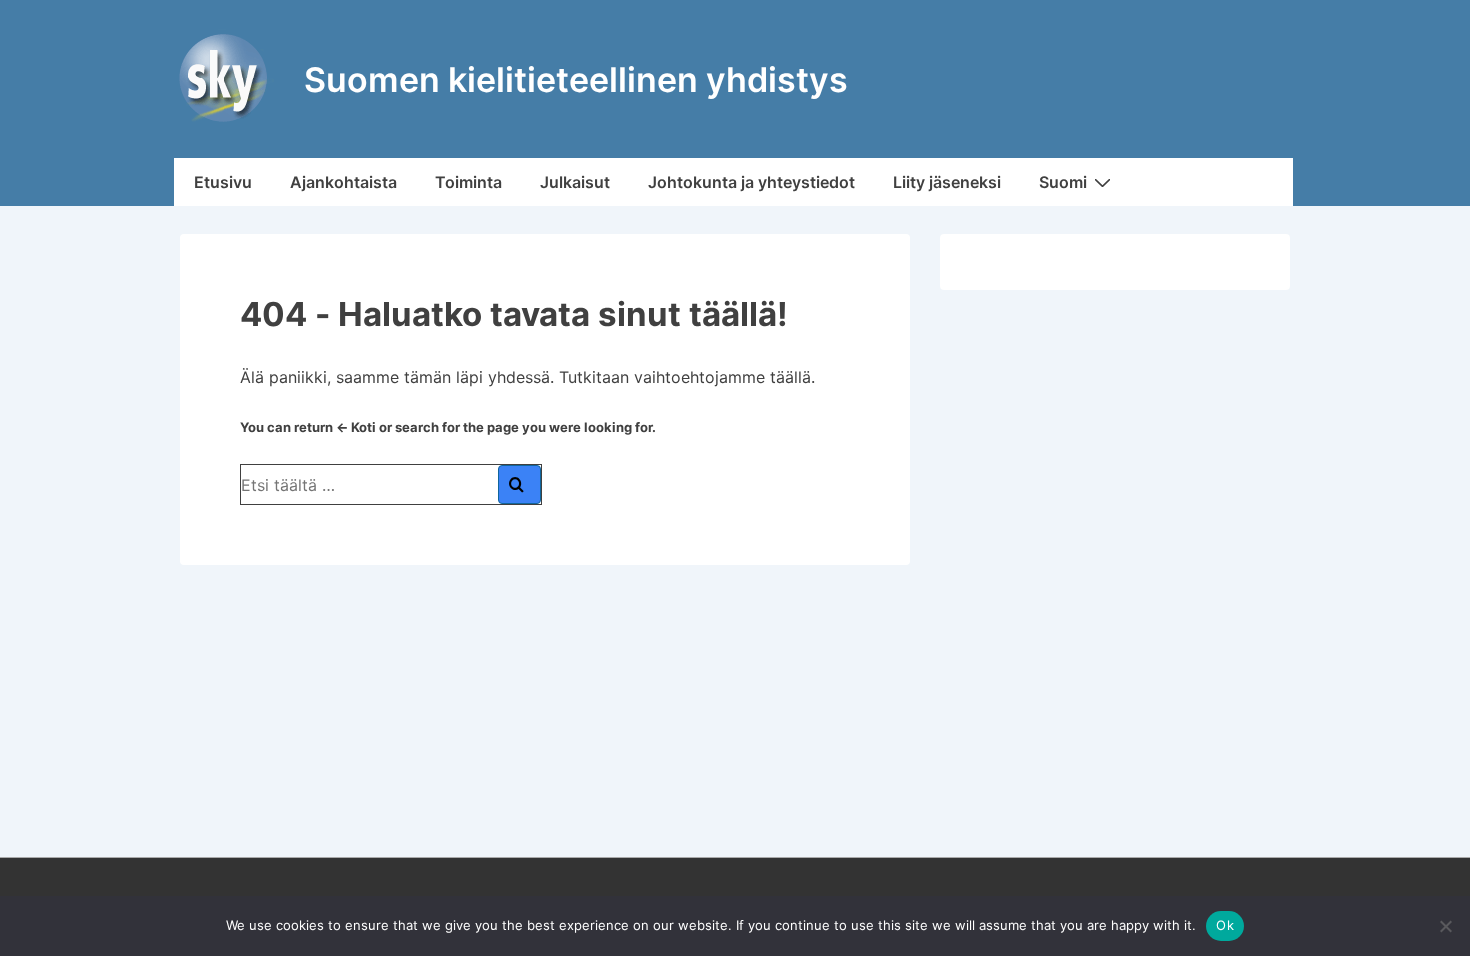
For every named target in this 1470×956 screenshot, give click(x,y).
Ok (1225, 925)
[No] (1445, 926)
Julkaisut (575, 182)
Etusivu (223, 182)
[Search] (519, 484)
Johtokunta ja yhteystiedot (751, 182)
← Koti (356, 427)
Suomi (1063, 182)
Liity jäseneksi (947, 182)
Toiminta (468, 182)
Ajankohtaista (343, 182)
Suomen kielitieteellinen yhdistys (576, 79)
